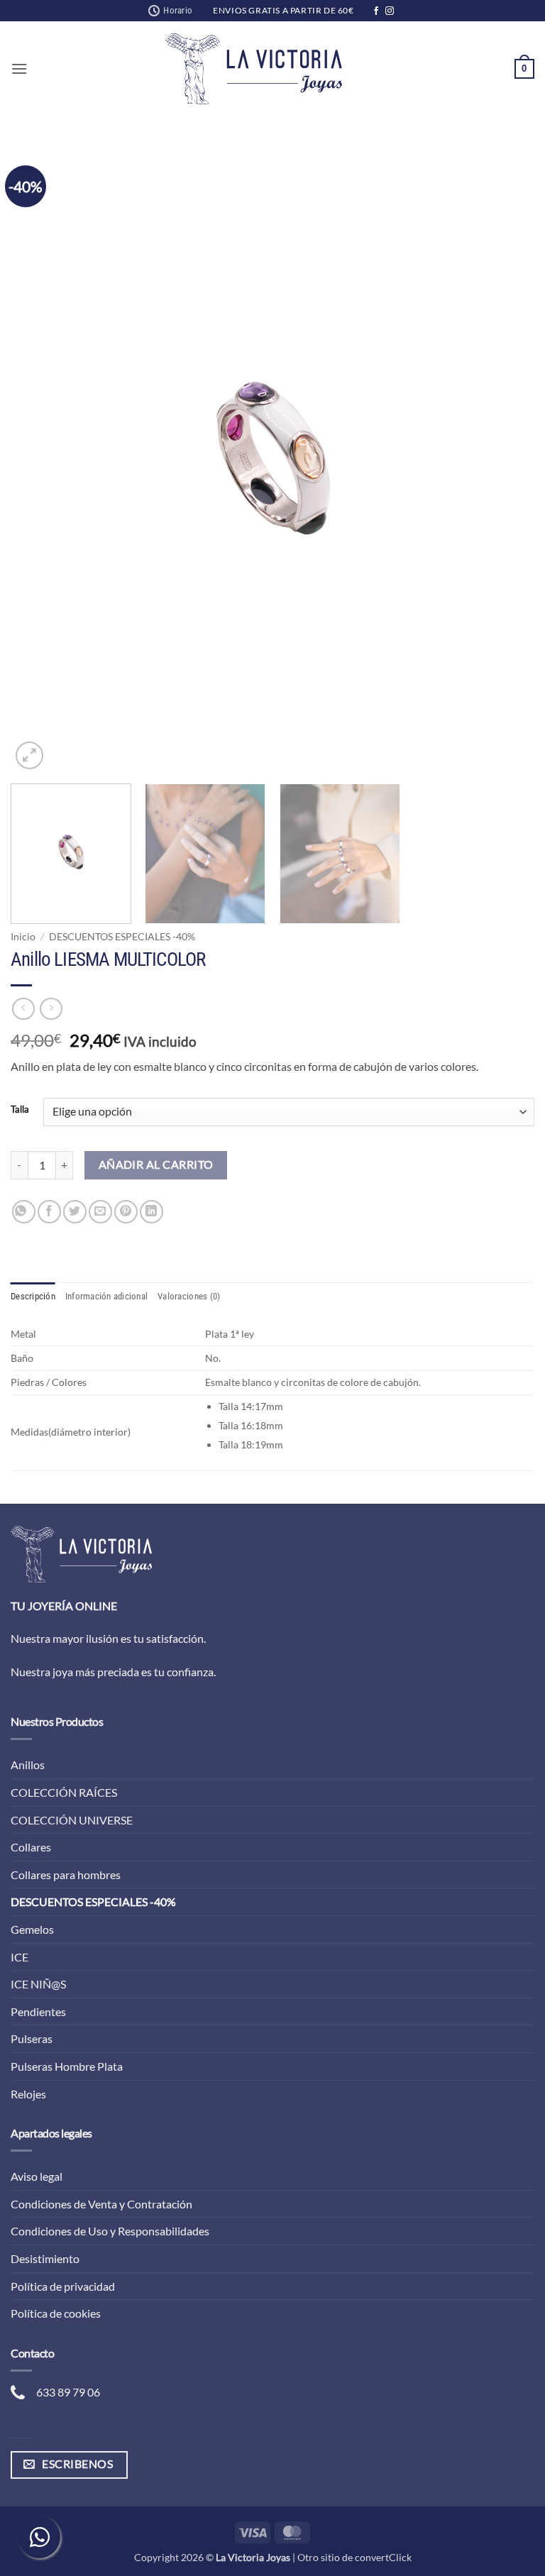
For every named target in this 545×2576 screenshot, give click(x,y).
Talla (20, 1110)
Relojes (28, 2094)
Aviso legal (37, 2176)
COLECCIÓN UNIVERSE (72, 1820)
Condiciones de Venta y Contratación (101, 2204)
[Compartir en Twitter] (75, 1212)
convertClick (383, 2557)
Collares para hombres (66, 1875)
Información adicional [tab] (106, 1296)
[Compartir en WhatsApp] (24, 1212)
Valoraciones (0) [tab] (189, 1296)
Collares (31, 1847)
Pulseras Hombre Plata (67, 2066)
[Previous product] (51, 1009)
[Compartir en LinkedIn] (152, 1212)
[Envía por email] (100, 1212)
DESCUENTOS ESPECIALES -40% (122, 937)
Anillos (28, 1765)
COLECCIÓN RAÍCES (64, 1792)
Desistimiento (45, 2258)
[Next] (506, 459)
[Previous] (39, 459)
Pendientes (38, 2011)
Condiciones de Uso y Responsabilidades (110, 2231)
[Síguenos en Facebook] (376, 11)
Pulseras (32, 2038)
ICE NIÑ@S (38, 1984)
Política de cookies (56, 2313)
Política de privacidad (63, 2286)
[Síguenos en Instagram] (390, 11)
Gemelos (32, 1929)
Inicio (23, 937)
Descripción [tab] (33, 1296)
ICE (20, 1957)
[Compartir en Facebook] (49, 1212)
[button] (19, 68)
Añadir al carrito (156, 1165)
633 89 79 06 (68, 2392)
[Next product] (23, 1009)
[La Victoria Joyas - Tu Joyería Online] (254, 69)
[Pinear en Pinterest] (126, 1212)
